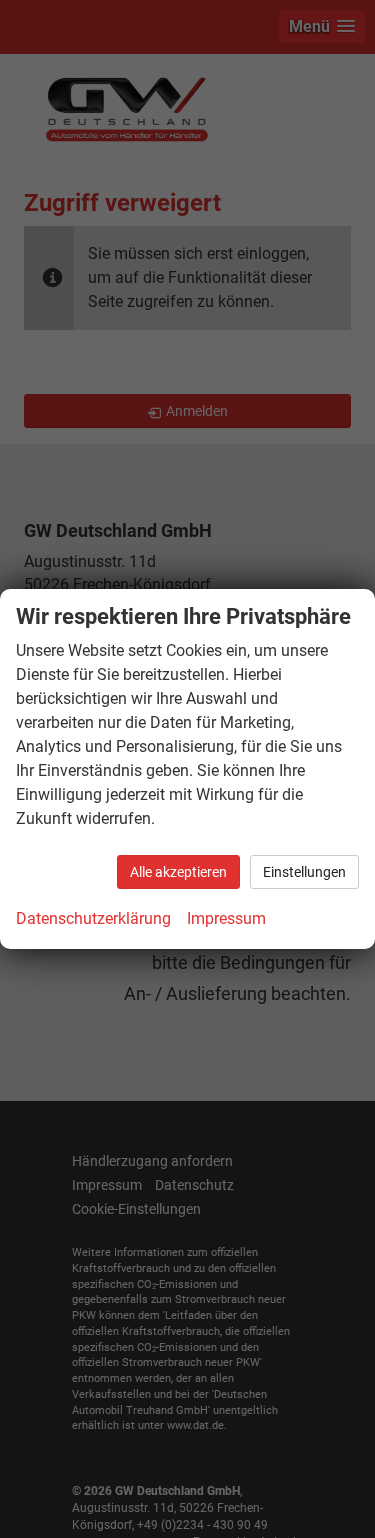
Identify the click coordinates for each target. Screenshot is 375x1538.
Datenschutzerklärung (93, 918)
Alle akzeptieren (178, 872)
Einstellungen (304, 872)
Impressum (226, 918)
